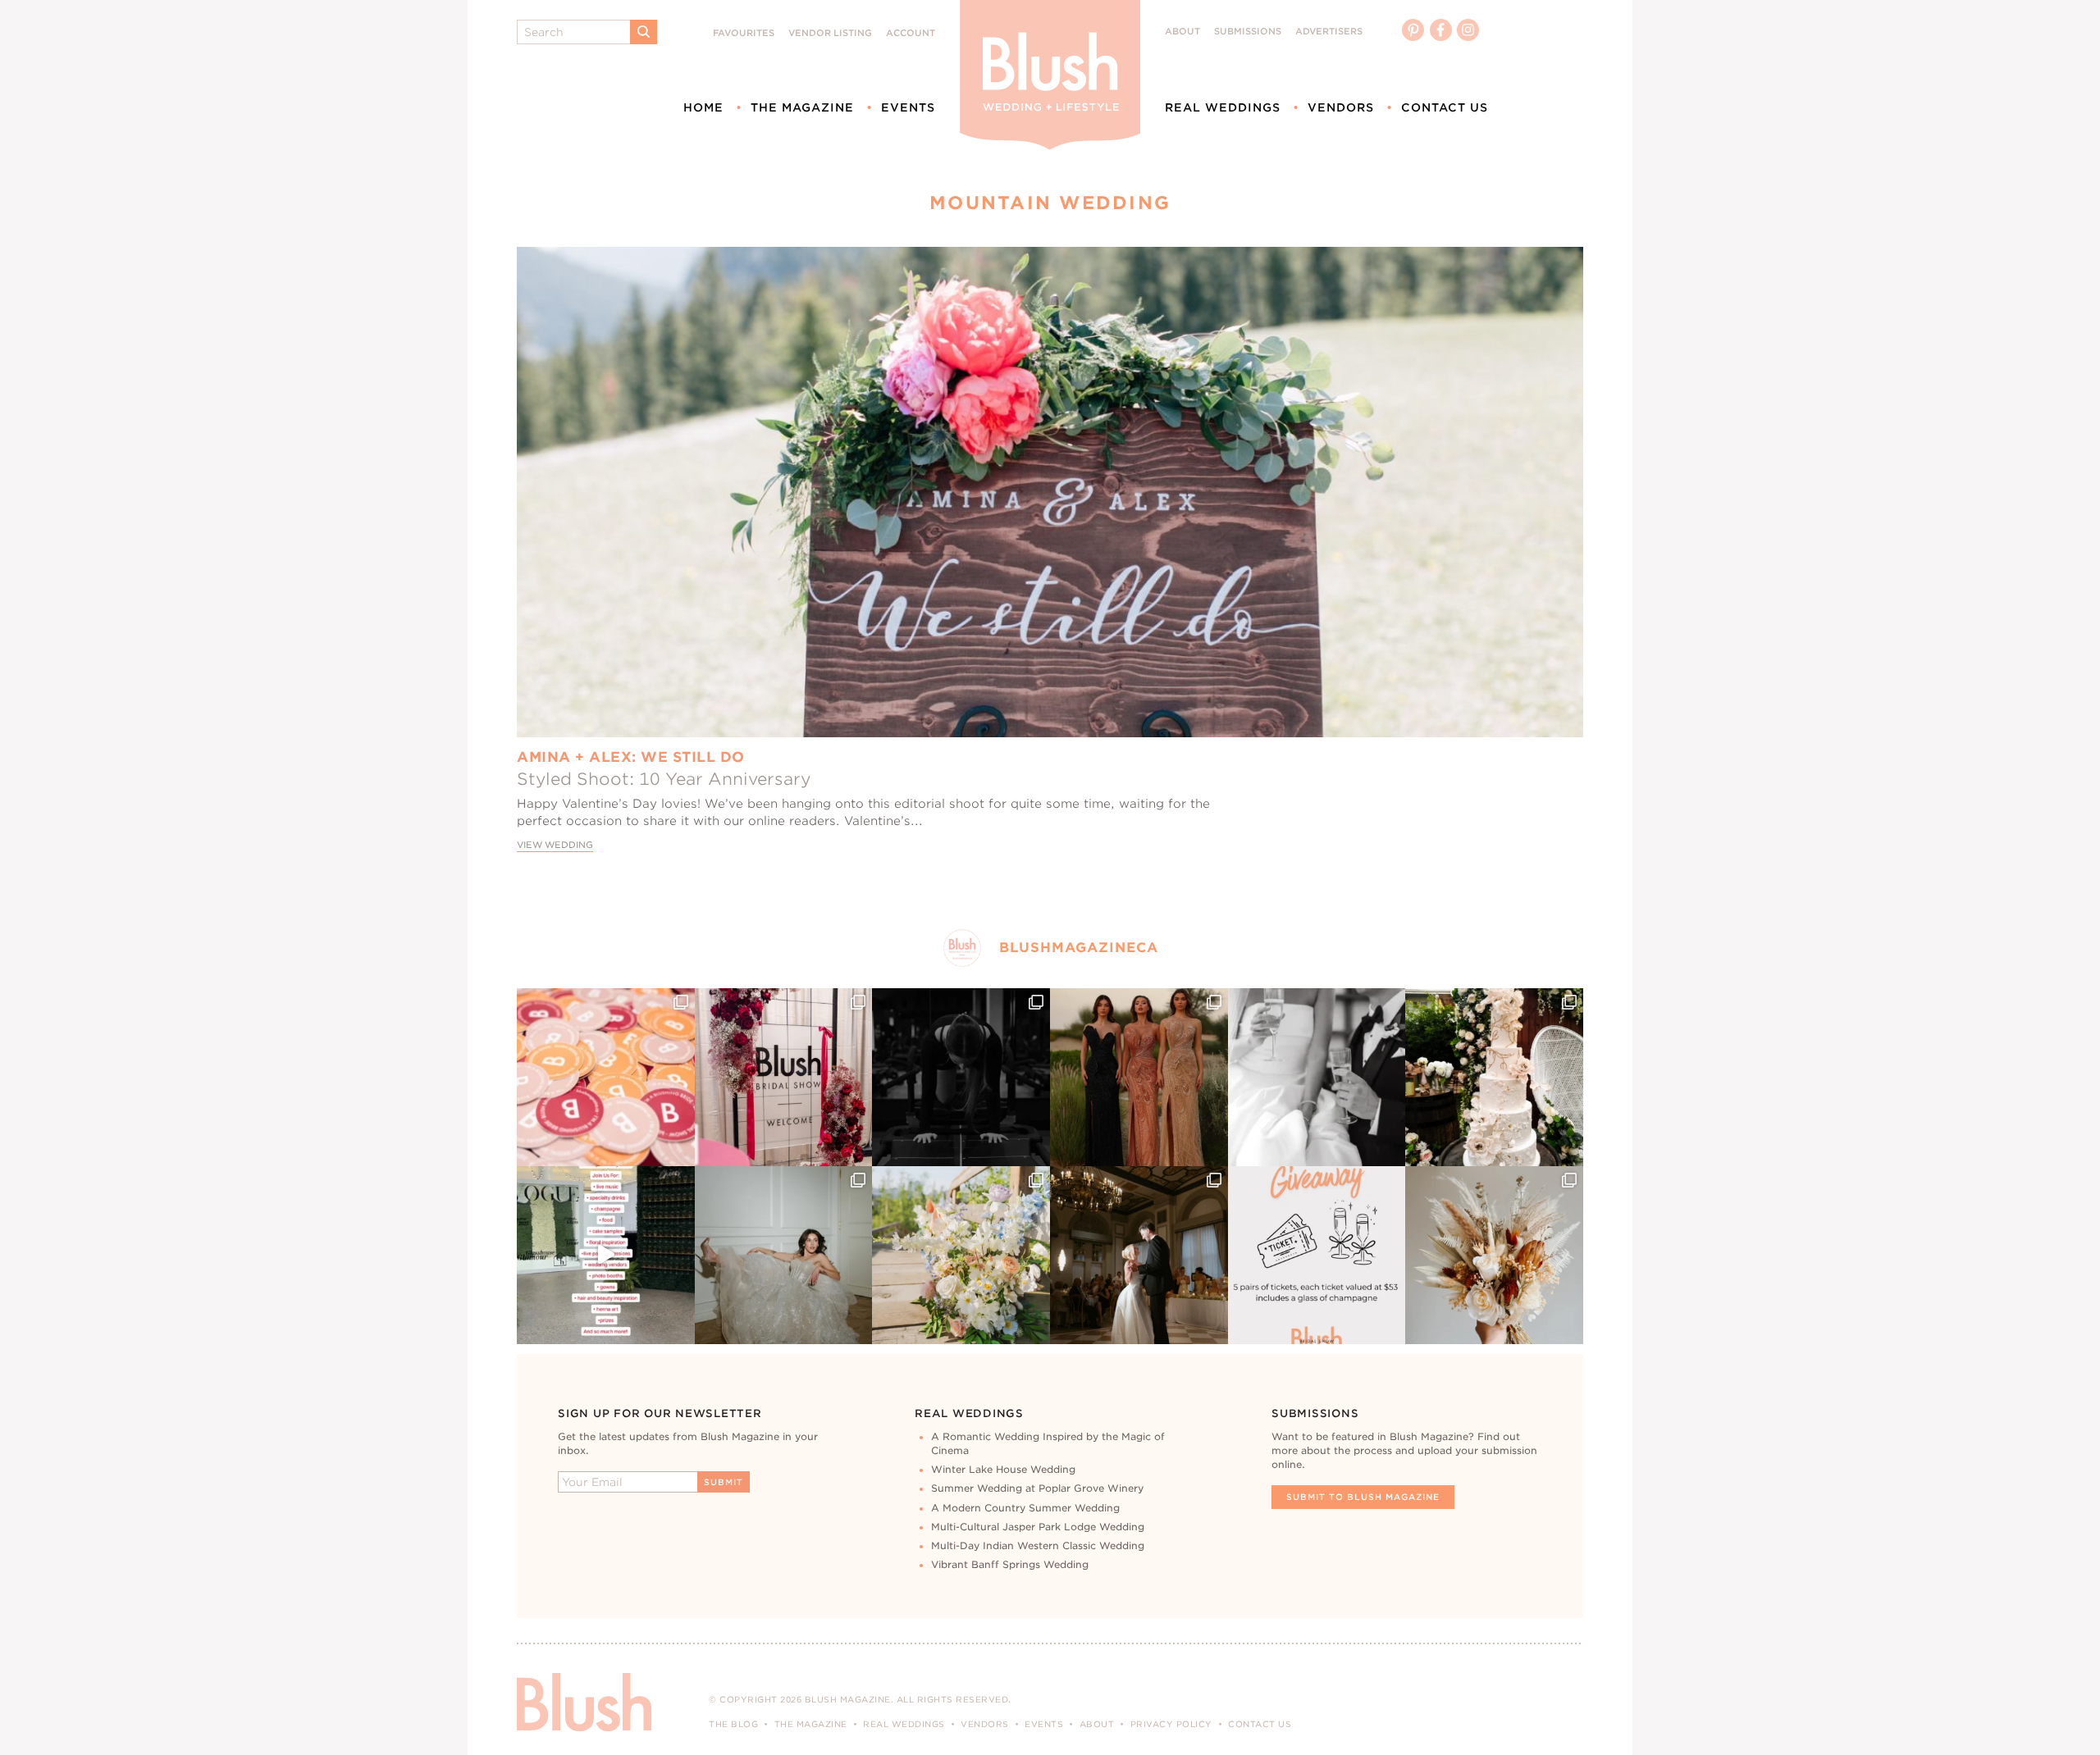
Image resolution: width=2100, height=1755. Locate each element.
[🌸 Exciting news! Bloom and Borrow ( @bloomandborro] (961, 1255)
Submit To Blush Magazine (1363, 1497)
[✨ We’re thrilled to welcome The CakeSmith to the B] (1494, 1077)
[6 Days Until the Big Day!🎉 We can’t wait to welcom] (606, 1255)
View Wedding (555, 845)
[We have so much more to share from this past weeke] (606, 1077)
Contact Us (1445, 107)
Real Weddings (1223, 107)
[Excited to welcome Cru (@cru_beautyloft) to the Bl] (784, 1255)
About (1182, 32)
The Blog (733, 1724)
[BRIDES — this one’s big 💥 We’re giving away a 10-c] (961, 1077)
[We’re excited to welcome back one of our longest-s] (1139, 1255)
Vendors (1341, 107)
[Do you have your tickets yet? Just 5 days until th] (1317, 1077)
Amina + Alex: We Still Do (631, 757)
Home (703, 107)
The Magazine (802, 107)
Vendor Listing (830, 33)
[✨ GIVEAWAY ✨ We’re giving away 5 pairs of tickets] (1317, 1255)
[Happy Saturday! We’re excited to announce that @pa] (1494, 1255)
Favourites (744, 33)
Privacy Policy (1171, 1724)
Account (911, 33)
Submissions (1248, 32)
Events (908, 107)
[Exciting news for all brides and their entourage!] (1139, 1077)
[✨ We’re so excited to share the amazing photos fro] (784, 1077)
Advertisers (1329, 32)
